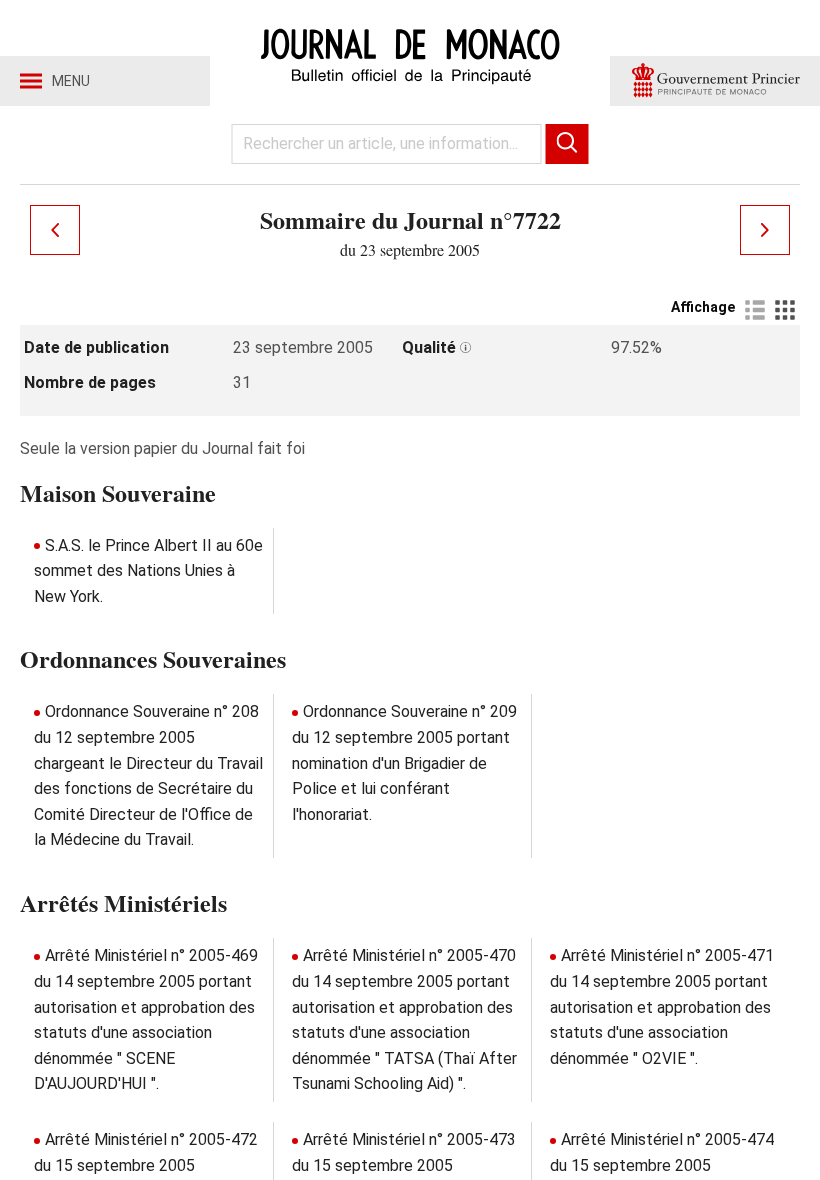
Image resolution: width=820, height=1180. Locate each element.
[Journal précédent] (55, 230)
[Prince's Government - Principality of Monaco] (715, 81)
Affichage (703, 307)
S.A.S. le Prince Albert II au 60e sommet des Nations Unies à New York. (148, 571)
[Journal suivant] (765, 230)
